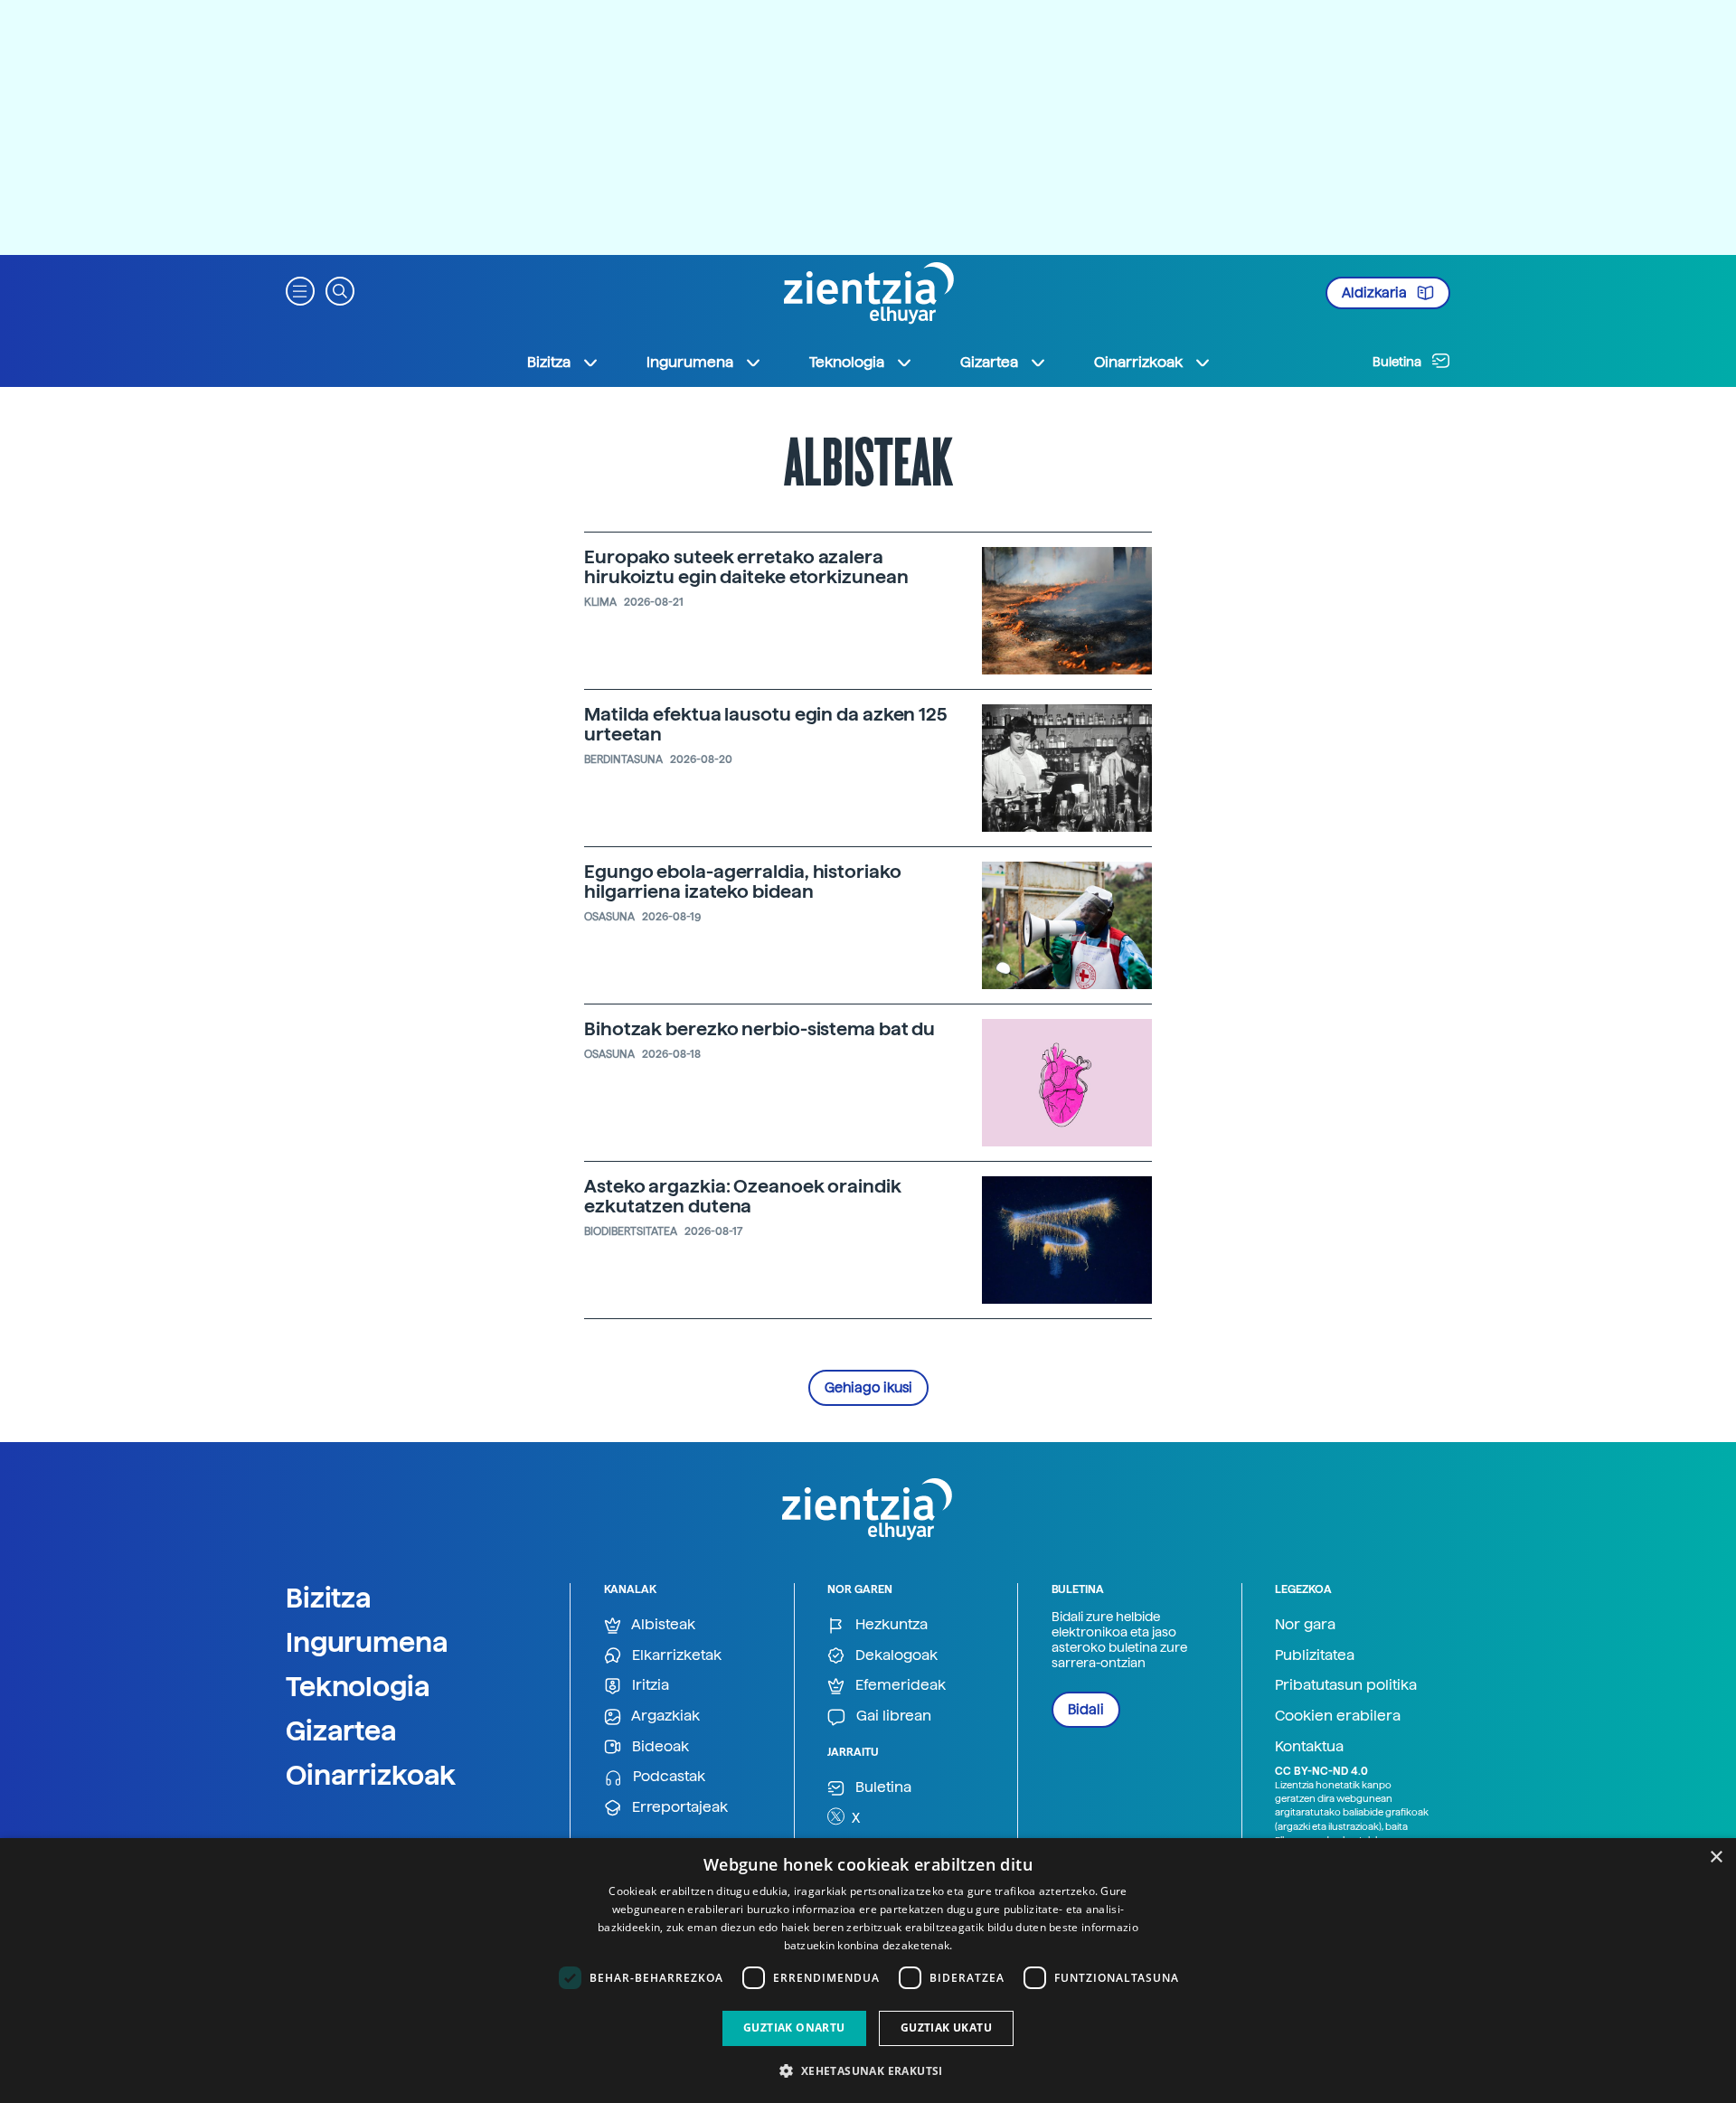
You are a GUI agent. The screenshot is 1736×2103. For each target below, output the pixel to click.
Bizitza (329, 1598)
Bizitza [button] (549, 362)
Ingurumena (367, 1642)
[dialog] (868, 1971)
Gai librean (892, 1716)
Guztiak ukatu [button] (946, 2028)
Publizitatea (1315, 1655)
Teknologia (358, 1686)
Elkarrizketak (675, 1655)
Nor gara (1305, 1624)
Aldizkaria (1376, 293)
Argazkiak (664, 1716)
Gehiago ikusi (868, 1388)
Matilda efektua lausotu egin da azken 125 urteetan (766, 724)
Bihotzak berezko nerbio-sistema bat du (759, 1029)
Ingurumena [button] (690, 362)
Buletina (1398, 362)
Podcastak (667, 1776)
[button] (300, 290)
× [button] (1716, 1858)
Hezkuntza (890, 1624)
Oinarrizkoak (371, 1775)
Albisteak (662, 1624)
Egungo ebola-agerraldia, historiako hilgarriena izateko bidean (743, 882)
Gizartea (341, 1730)
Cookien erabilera (1338, 1716)
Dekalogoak (895, 1655)
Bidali (1086, 1710)
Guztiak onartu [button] (794, 2028)
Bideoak (659, 1746)
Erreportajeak (678, 1807)
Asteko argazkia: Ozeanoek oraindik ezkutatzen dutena (743, 1196)
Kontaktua (1309, 1746)
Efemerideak (899, 1685)
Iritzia (649, 1685)
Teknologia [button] (847, 362)
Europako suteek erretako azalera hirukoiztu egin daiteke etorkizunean (746, 567)
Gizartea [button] (989, 362)
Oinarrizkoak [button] (1138, 362)
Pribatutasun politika (1346, 1685)
